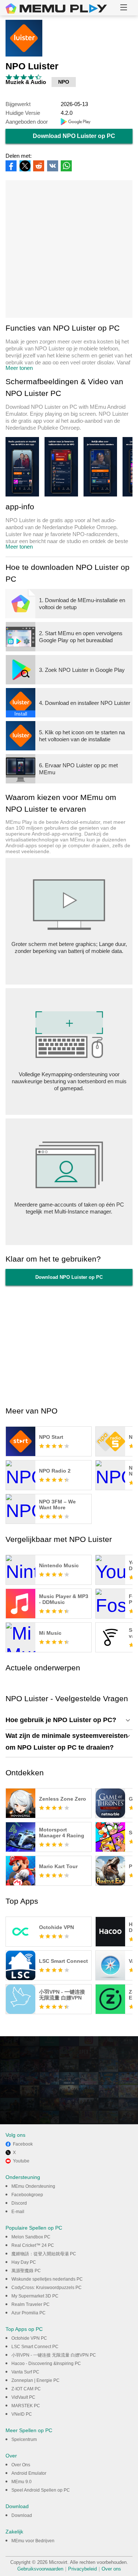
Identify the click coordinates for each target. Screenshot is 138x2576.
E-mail (18, 2212)
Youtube (21, 2161)
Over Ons (21, 2465)
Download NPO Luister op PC (74, 136)
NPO (64, 82)
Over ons (111, 2569)
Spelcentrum (24, 2439)
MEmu (56, 8)
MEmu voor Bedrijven (33, 2541)
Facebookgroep (27, 2195)
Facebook (23, 2144)
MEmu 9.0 (22, 2482)
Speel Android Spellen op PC (41, 2490)
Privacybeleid (82, 2569)
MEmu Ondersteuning (33, 2186)
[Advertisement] (69, 249)
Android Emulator (29, 2473)
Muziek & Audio (26, 82)
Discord (19, 2203)
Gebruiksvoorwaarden (40, 2569)
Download (22, 2515)
